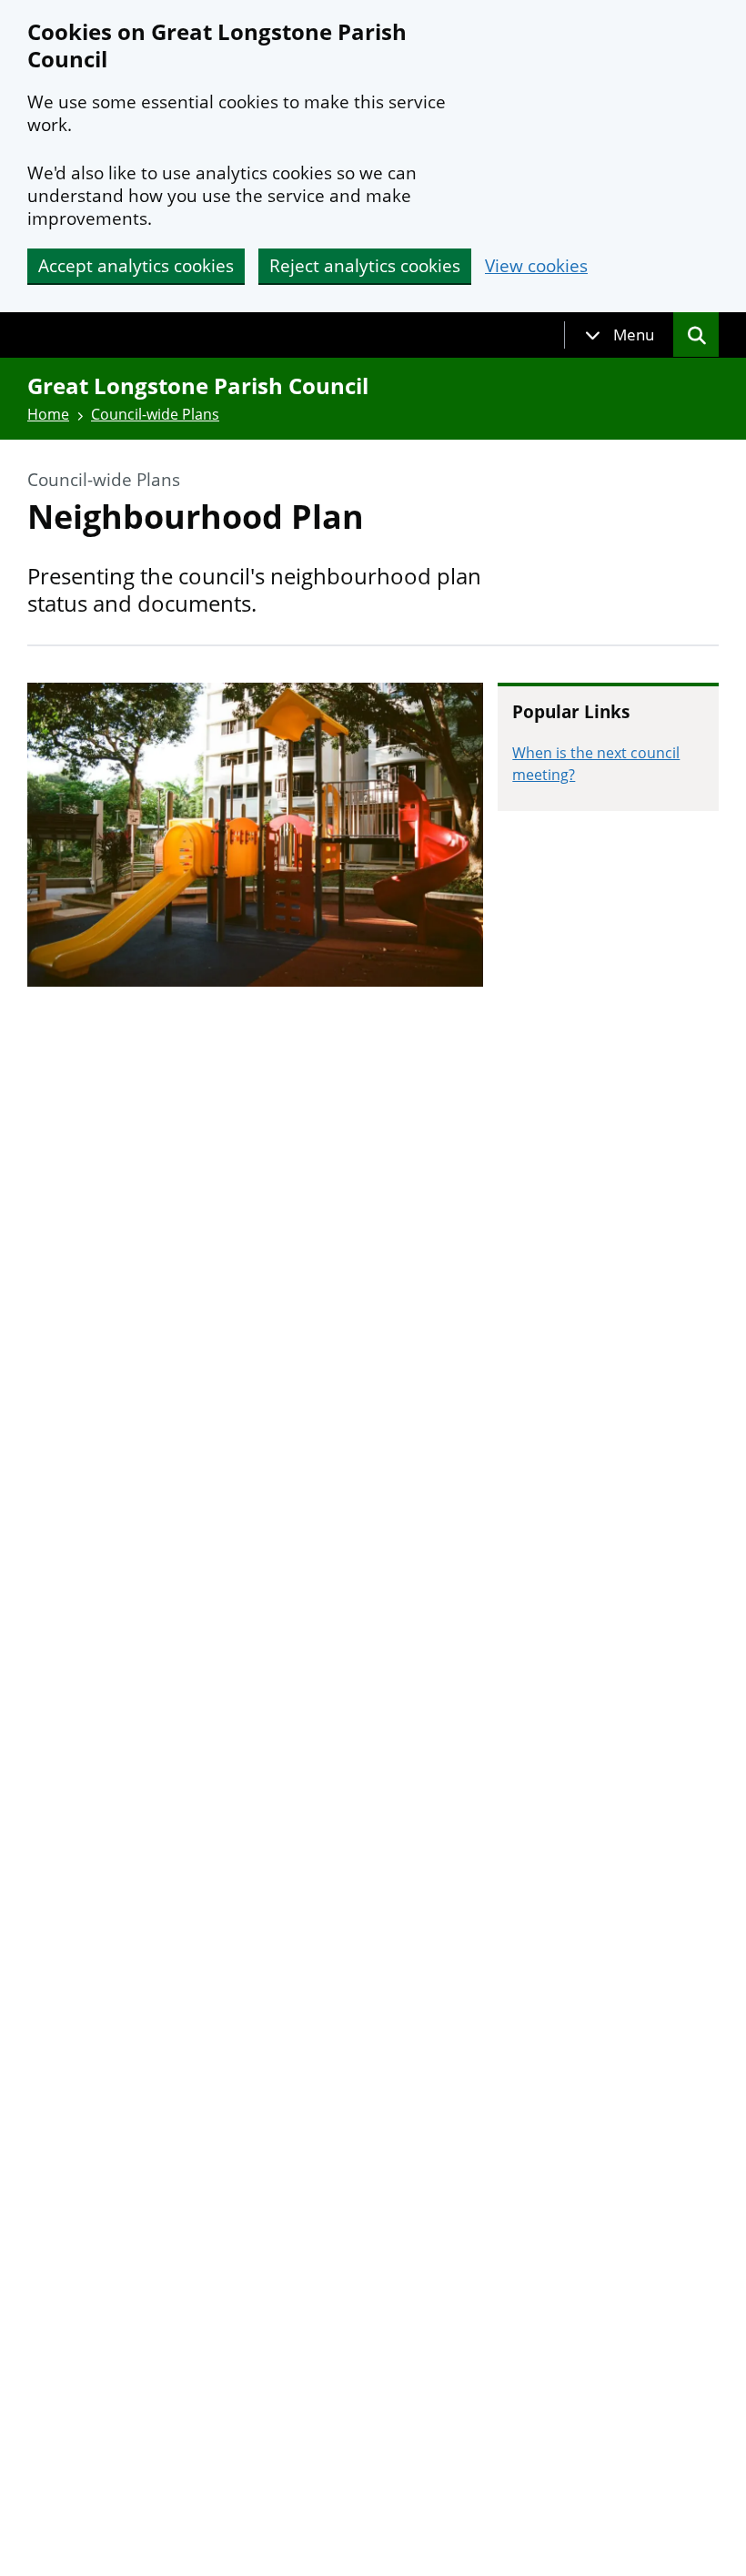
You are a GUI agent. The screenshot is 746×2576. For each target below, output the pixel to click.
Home (48, 414)
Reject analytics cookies (365, 266)
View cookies (536, 266)
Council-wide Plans (155, 414)
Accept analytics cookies (136, 266)
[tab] (620, 335)
